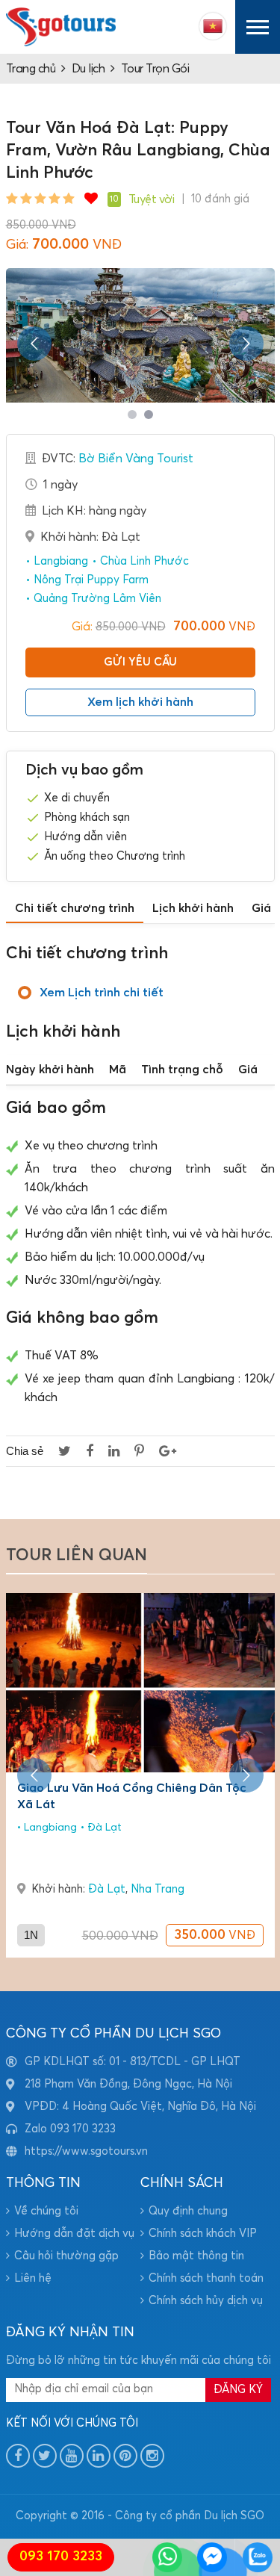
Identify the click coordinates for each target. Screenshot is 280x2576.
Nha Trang (158, 1889)
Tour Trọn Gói (155, 69)
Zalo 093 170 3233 (70, 2129)
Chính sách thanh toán (206, 2278)
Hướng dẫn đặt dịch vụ (74, 2234)
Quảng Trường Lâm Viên (96, 599)
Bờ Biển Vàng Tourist (136, 459)
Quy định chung (188, 2211)
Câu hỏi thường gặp (66, 2256)
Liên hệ (33, 2278)
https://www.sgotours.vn (86, 2151)
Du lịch (88, 69)
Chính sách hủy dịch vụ (206, 2301)
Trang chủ (31, 69)
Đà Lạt (103, 1828)
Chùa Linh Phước (143, 561)
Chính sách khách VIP (203, 2234)
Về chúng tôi (46, 2211)
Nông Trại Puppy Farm (90, 580)
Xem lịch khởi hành (140, 702)
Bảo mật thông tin (196, 2256)
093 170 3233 (61, 2557)
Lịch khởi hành (193, 908)
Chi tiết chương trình (75, 908)
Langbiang (59, 561)
